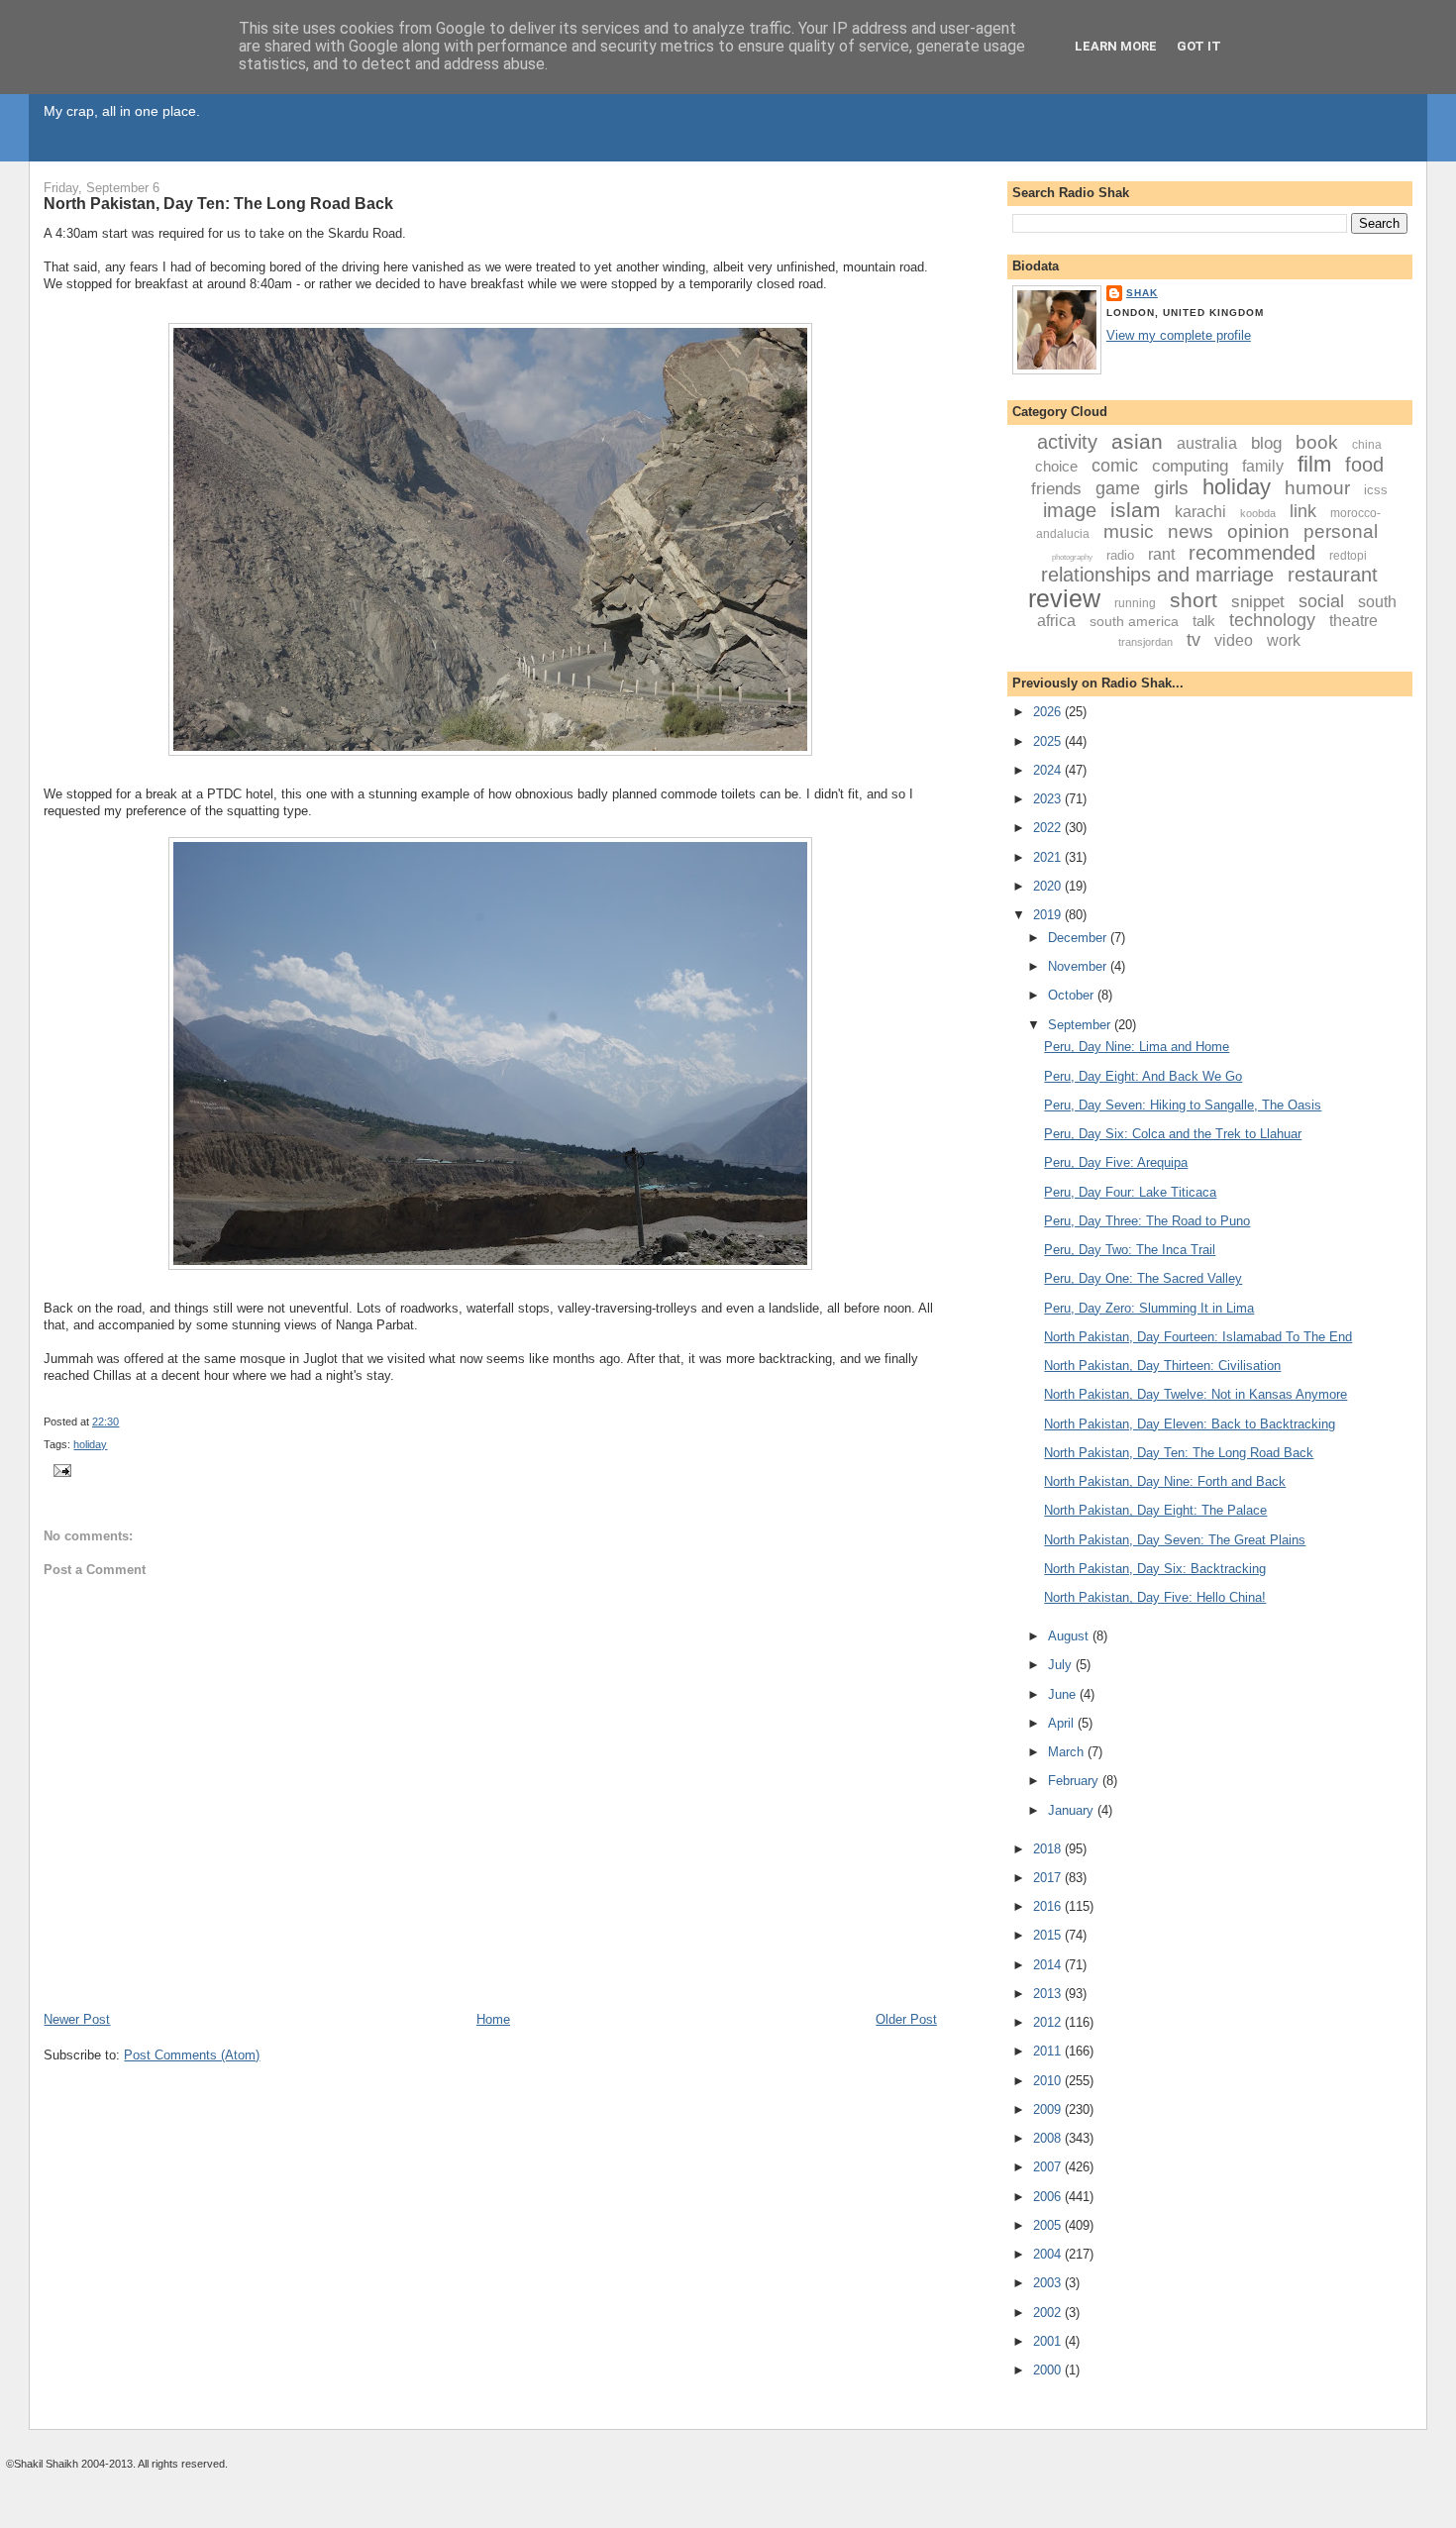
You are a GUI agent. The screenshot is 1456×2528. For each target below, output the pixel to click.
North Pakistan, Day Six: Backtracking (1155, 1569)
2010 (1049, 2081)
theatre (1353, 621)
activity (1067, 442)
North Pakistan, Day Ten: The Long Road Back (218, 203)
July (1062, 1665)
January (1073, 1810)
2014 (1049, 1965)
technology (1272, 620)
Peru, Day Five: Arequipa (1116, 1162)
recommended (1252, 553)
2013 (1049, 1994)
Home (493, 2019)
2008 (1049, 2138)
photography (1072, 557)
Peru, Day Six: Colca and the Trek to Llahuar (1173, 1134)
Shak (1142, 293)
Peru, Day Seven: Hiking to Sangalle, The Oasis (1183, 1105)
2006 (1049, 2197)
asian (1137, 441)
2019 (1049, 915)
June (1064, 1694)
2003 (1049, 2283)
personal (1341, 531)
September (1081, 1025)
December (1079, 938)
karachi (1200, 512)
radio (1120, 555)
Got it (1199, 46)
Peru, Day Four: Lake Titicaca (1130, 1192)
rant (1161, 554)
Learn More (1116, 46)
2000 (1049, 2370)
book (1317, 442)
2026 (1049, 712)
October (1073, 995)
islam (1136, 510)
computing (1190, 466)
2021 (1049, 857)
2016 (1049, 1906)
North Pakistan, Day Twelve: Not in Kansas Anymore (1196, 1394)
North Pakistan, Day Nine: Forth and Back (1165, 1481)
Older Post (906, 2019)
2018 (1049, 1849)
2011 (1049, 2051)
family (1263, 466)
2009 (1049, 2109)
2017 (1049, 1878)
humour (1317, 488)
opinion (1258, 531)
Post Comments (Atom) (192, 2055)
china (1367, 445)
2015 (1049, 1935)
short (1194, 600)
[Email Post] (59, 1470)
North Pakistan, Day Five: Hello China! (1155, 1597)
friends (1056, 489)
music (1129, 531)
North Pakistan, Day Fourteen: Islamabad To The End (1198, 1337)
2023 (1049, 799)
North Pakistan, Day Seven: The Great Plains (1175, 1540)
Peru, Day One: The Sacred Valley (1143, 1278)
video (1234, 640)
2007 (1049, 2167)
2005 (1049, 2225)
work (1284, 640)
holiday (90, 1444)
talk (1204, 621)
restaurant (1333, 575)
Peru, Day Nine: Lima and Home (1137, 1047)
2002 (1049, 2313)
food (1364, 465)
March (1068, 1752)
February (1075, 1781)
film (1314, 464)
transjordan (1145, 642)
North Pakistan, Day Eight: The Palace (1155, 1510)
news (1191, 531)
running (1135, 603)
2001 (1049, 2341)
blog (1266, 443)
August (1070, 1636)
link (1303, 511)
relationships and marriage (1157, 575)
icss (1376, 490)
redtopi (1348, 556)
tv (1194, 640)
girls (1171, 488)
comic (1115, 466)
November (1079, 966)
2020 (1049, 886)
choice (1056, 466)
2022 (1049, 828)
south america (1134, 621)
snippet (1258, 602)
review (1064, 598)
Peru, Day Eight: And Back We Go (1143, 1076)
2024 (1049, 770)
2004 (1049, 2254)
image (1070, 510)
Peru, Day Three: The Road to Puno (1147, 1221)
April (1063, 1723)
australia (1207, 443)
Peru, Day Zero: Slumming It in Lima (1149, 1308)
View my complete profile (1179, 335)
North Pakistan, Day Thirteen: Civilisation (1162, 1366)
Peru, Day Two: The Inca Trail (1130, 1250)
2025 (1049, 741)
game (1118, 488)
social (1321, 601)
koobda (1258, 513)
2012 (1049, 2022)
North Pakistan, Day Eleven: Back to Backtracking (1190, 1424)
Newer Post (77, 2019)
